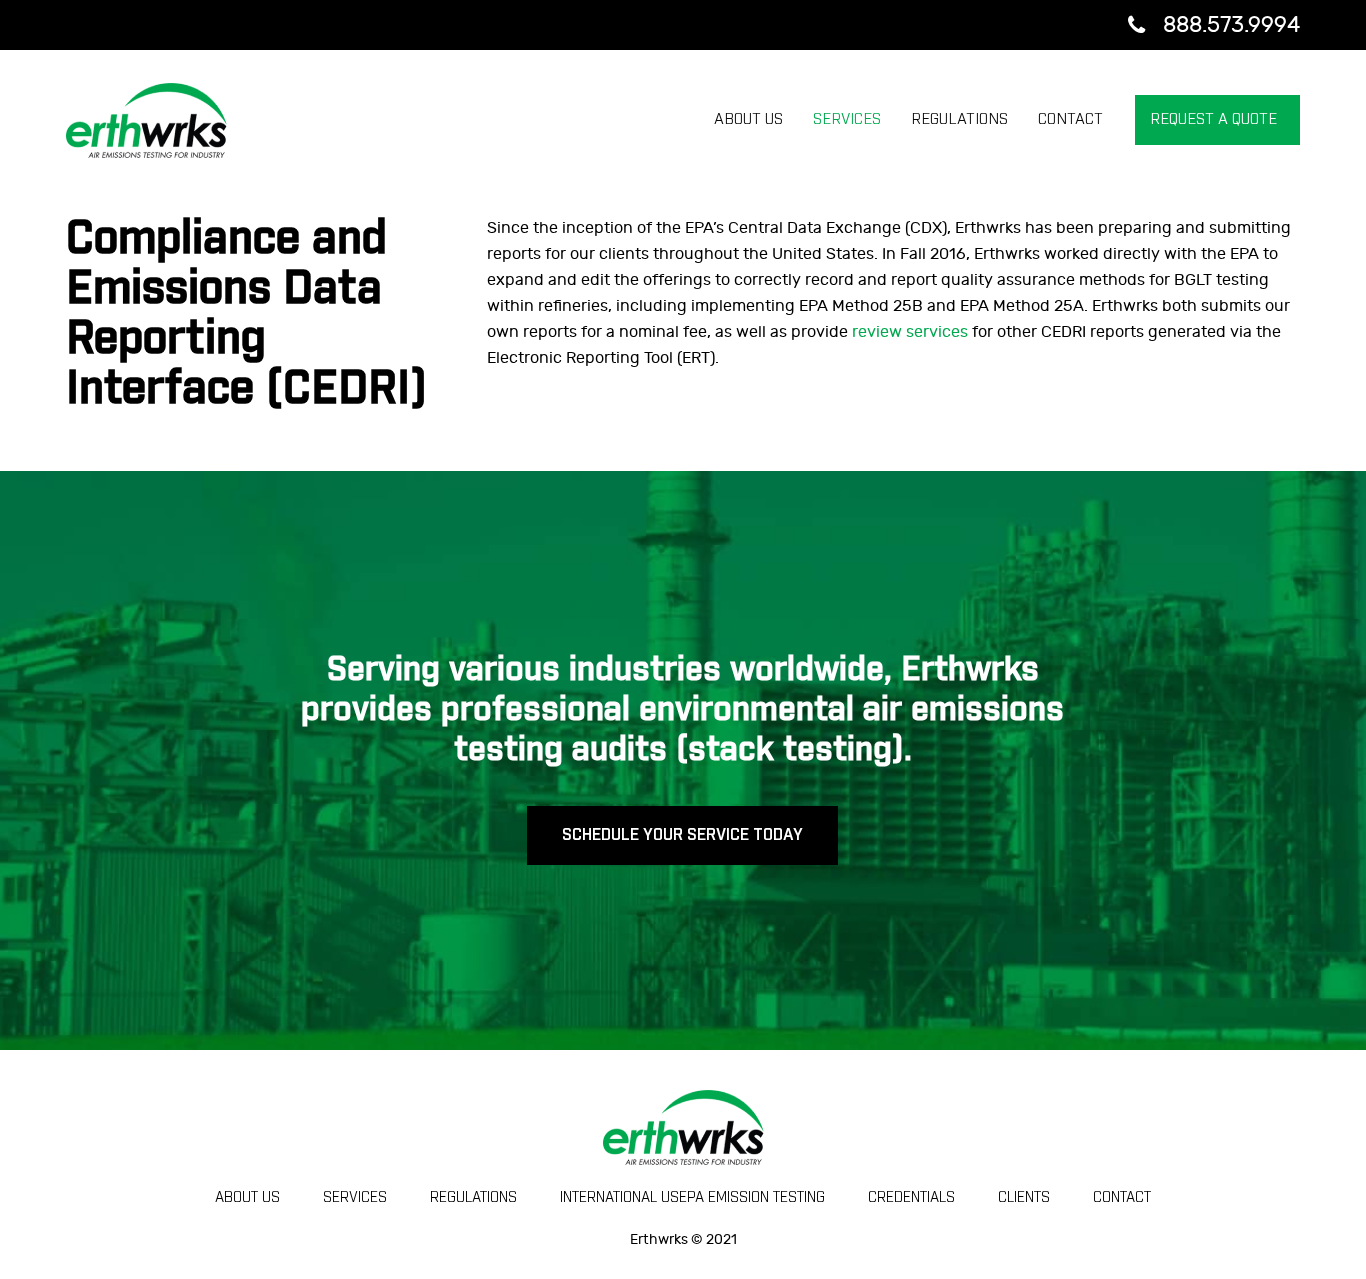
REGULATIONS (473, 1198)
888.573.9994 (1231, 25)
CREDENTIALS (911, 1198)
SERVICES (355, 1198)
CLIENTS (1024, 1198)
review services (910, 332)
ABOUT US (247, 1198)
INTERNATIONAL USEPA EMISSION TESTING (692, 1198)
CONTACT (1122, 1198)
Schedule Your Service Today (682, 835)
